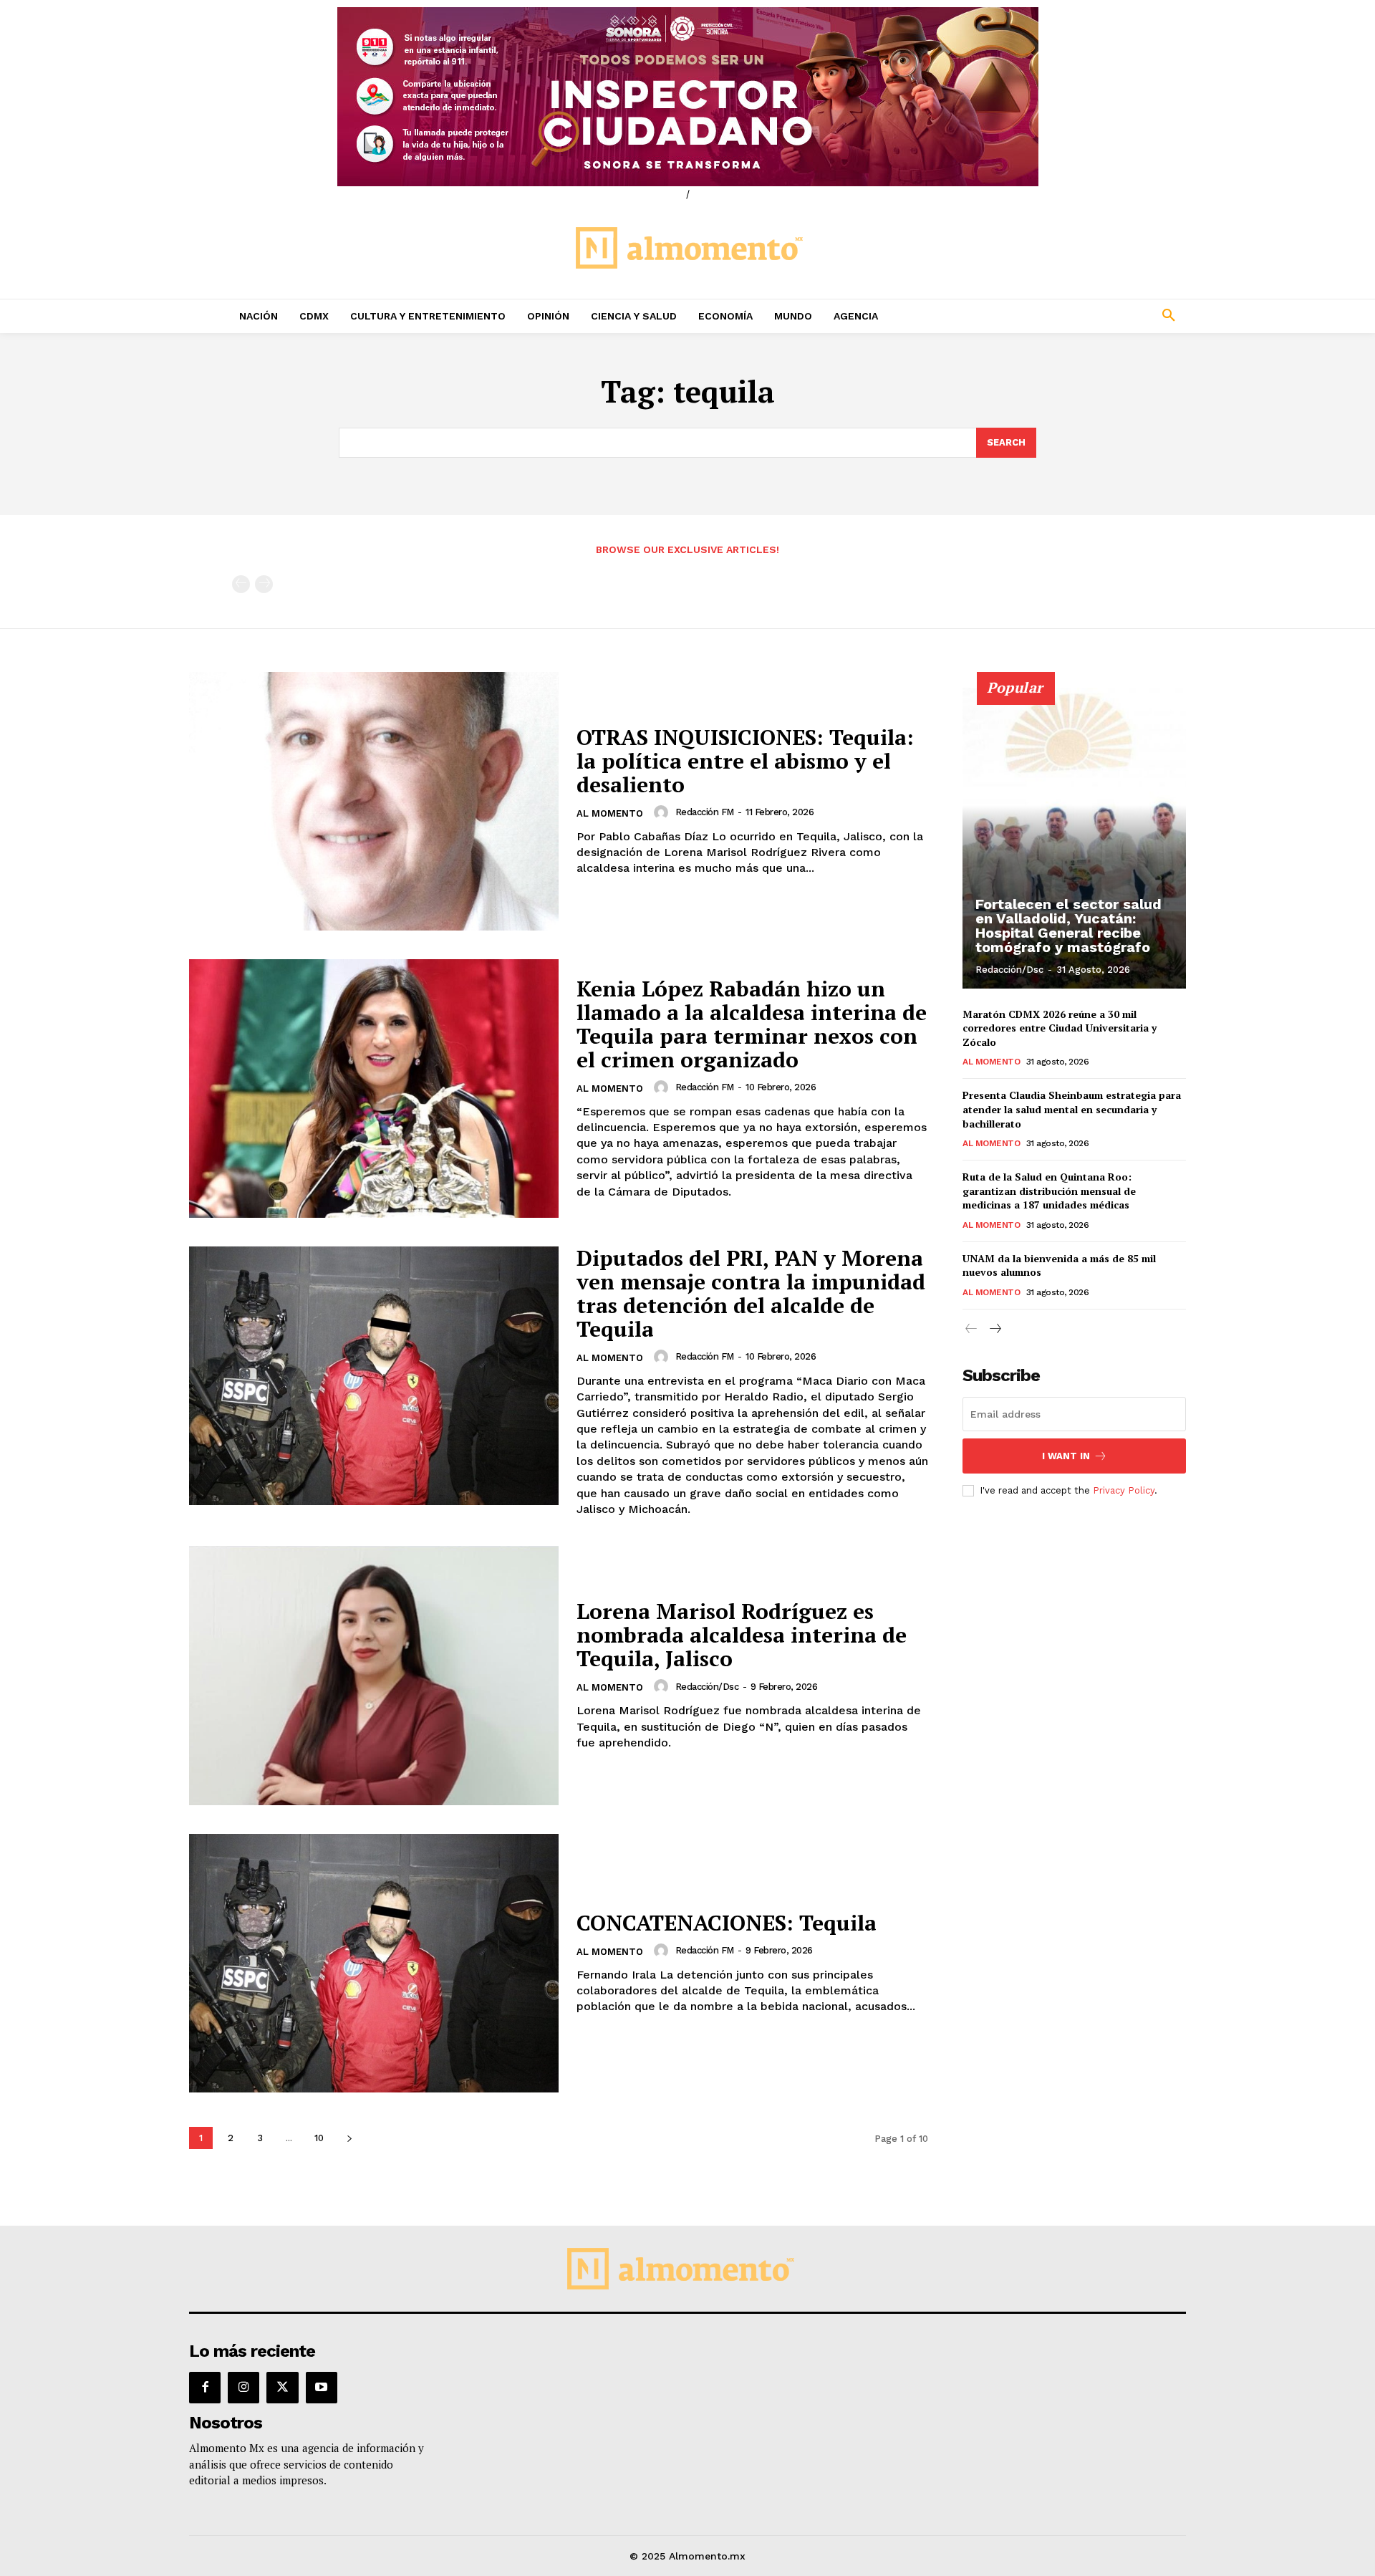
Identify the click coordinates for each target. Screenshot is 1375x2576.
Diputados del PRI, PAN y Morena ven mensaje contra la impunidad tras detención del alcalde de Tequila (751, 1293)
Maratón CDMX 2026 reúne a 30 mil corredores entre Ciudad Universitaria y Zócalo (1060, 1028)
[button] (1074, 316)
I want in (1066, 1456)
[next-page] (349, 2138)
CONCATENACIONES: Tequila (727, 1923)
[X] (282, 2388)
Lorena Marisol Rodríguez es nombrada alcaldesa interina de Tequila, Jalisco (742, 1635)
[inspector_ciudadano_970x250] (687, 97)
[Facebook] (205, 2388)
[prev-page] (241, 584)
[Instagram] (243, 2388)
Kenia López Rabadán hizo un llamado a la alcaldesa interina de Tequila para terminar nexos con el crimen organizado (752, 1024)
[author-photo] (663, 812)
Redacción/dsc (707, 1687)
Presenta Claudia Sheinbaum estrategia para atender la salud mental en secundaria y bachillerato (1072, 1109)
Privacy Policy (1124, 1490)
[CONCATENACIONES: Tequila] (374, 1963)
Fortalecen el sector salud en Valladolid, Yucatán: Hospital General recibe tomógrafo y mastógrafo (1068, 926)
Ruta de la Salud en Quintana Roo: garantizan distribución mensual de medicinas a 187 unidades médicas (1049, 1191)
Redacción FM (705, 812)
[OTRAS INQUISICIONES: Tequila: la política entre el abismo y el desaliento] (374, 801)
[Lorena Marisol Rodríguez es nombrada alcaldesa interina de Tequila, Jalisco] (374, 1675)
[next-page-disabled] (264, 584)
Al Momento (610, 813)
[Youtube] (322, 2388)
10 (319, 2138)
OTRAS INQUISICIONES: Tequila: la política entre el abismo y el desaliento (745, 761)
